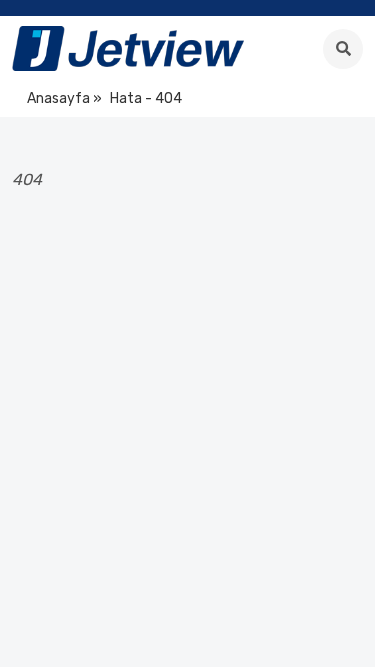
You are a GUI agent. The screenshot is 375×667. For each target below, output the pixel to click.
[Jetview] (128, 48)
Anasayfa (58, 98)
